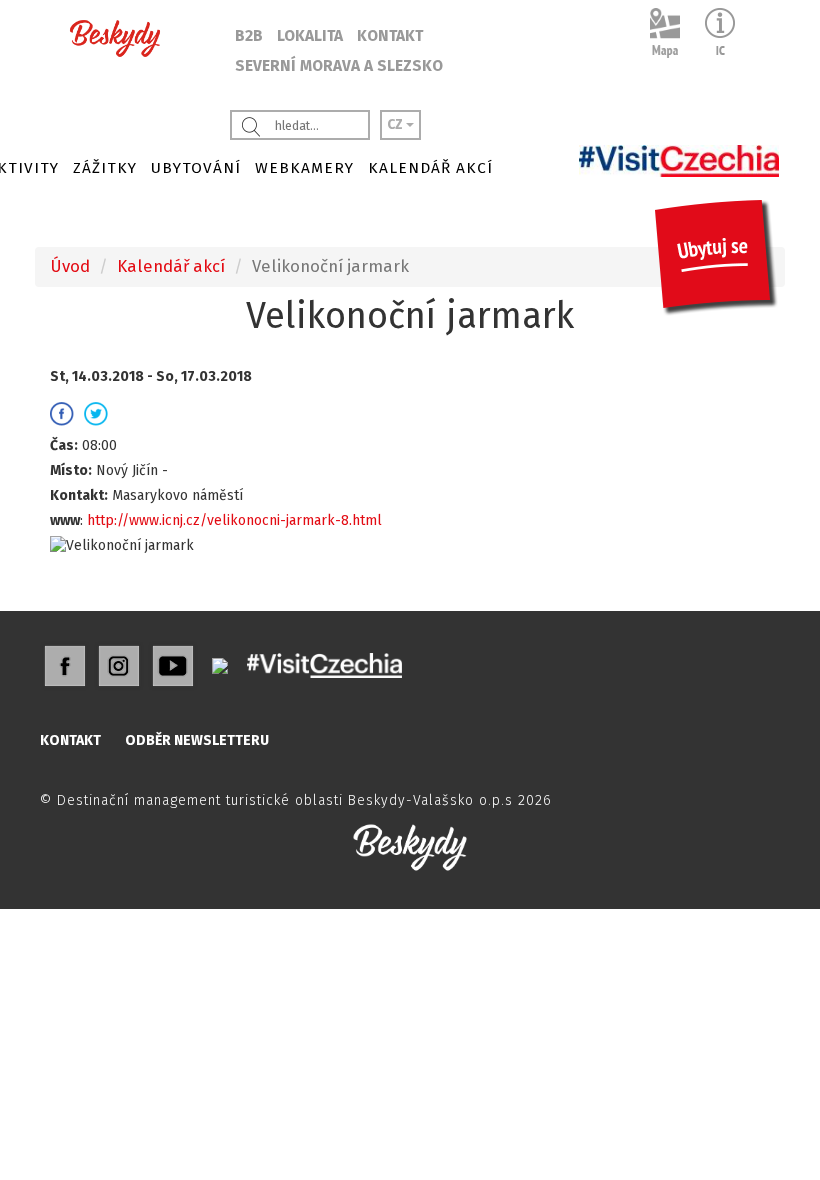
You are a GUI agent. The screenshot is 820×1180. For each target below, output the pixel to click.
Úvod (70, 266)
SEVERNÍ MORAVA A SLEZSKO (339, 66)
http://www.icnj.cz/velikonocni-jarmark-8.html (234, 520)
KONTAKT (390, 36)
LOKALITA (310, 36)
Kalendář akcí (171, 266)
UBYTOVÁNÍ (196, 168)
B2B (249, 36)
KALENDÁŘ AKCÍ (430, 168)
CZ (396, 124)
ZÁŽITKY (105, 168)
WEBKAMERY (304, 168)
